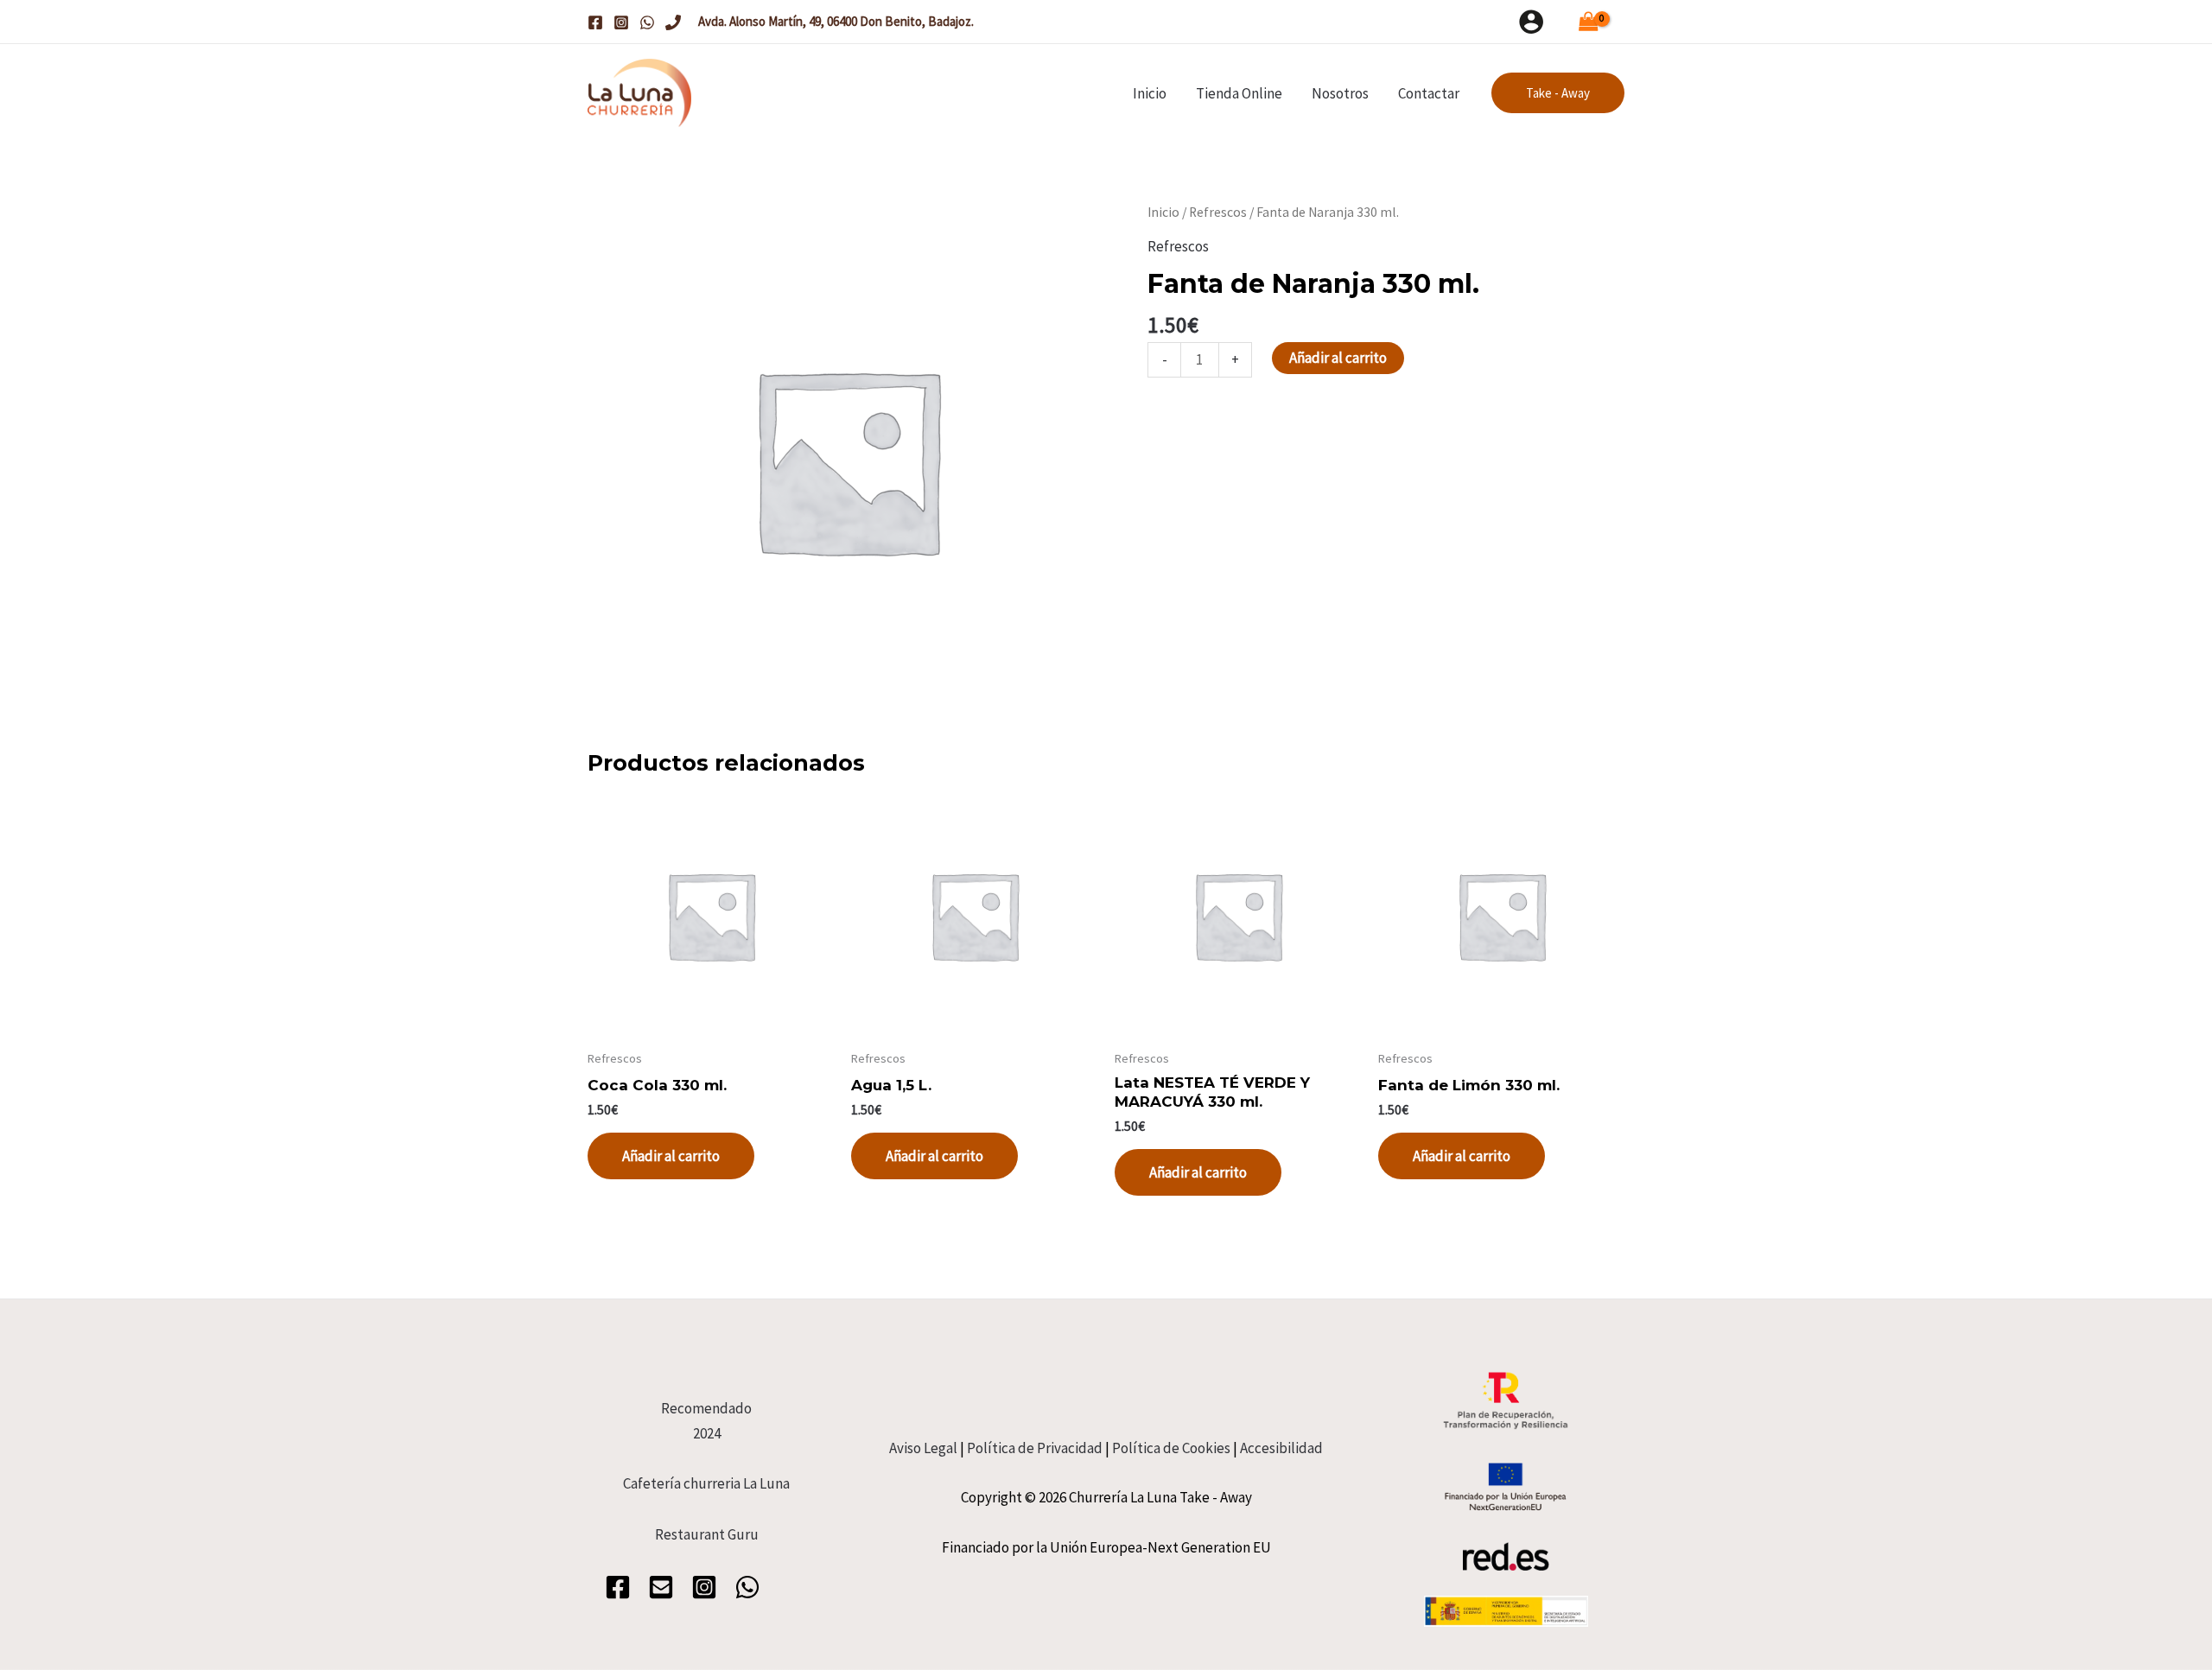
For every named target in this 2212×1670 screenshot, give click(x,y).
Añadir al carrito (1338, 358)
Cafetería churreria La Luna (706, 1483)
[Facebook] (595, 22)
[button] (1558, 93)
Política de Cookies (1171, 1448)
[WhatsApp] (647, 22)
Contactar (1429, 93)
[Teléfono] (673, 22)
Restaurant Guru (707, 1534)
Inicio (1150, 93)
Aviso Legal (923, 1448)
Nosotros (1340, 93)
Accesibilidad (1281, 1448)
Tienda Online (1239, 93)
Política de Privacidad (1035, 1448)
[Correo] (661, 1587)
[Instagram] (621, 22)
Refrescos (1218, 212)
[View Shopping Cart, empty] (1593, 22)
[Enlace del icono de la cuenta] (1531, 22)
